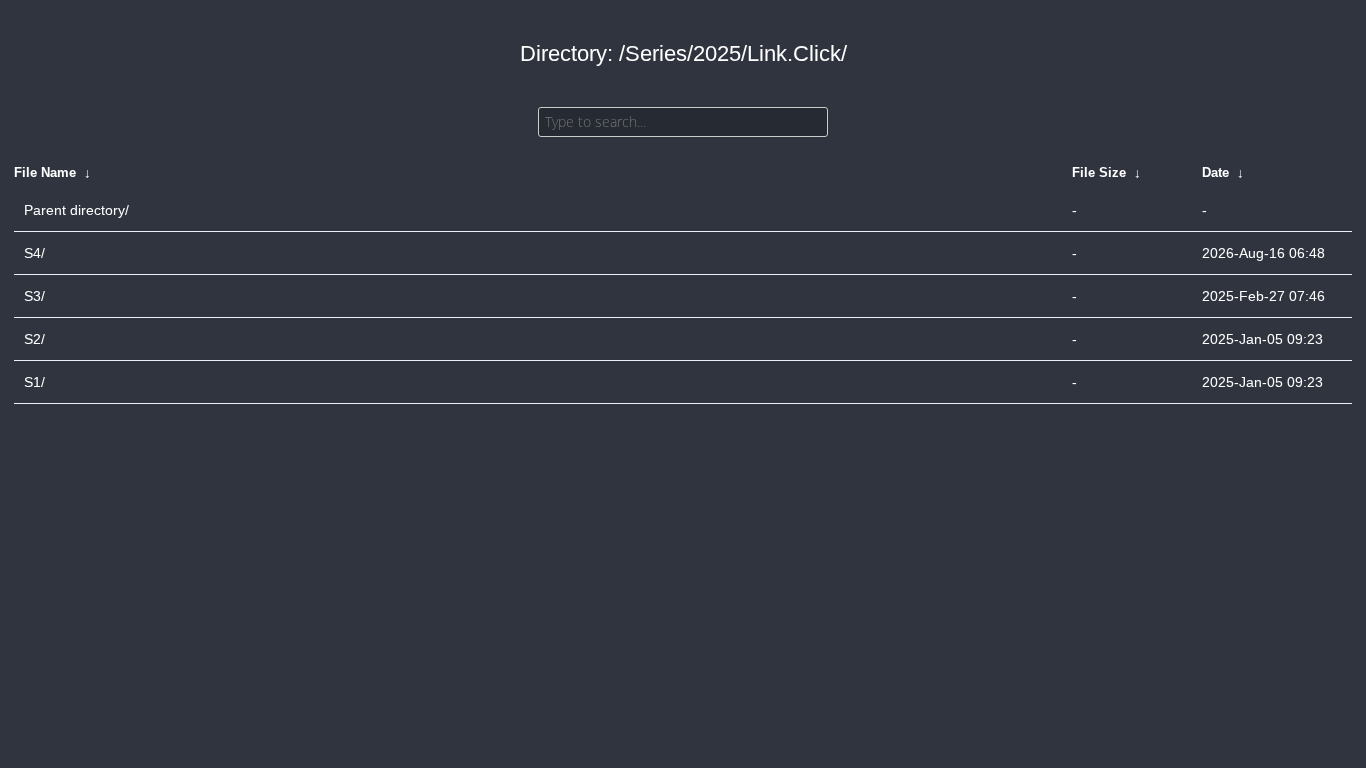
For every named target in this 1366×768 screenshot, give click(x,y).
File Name (45, 172)
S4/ (34, 253)
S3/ (34, 296)
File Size (1099, 172)
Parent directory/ (76, 210)
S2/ (34, 339)
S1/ (34, 382)
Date (1215, 172)
